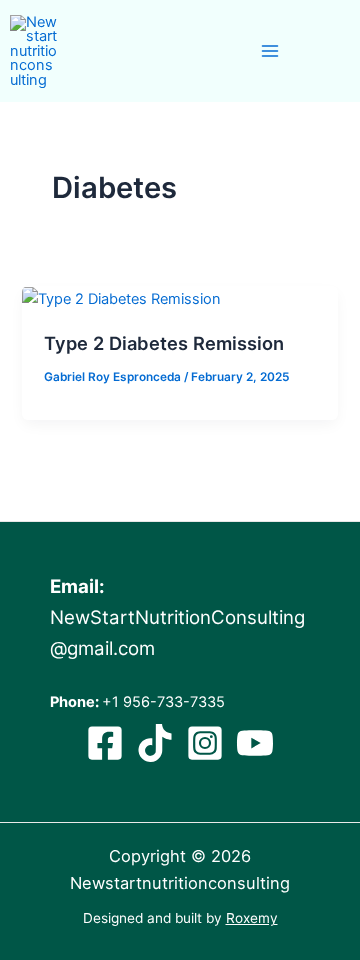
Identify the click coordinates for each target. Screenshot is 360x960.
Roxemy (252, 918)
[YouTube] (255, 743)
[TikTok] (155, 743)
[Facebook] (105, 743)
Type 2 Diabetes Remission (164, 343)
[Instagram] (205, 743)
